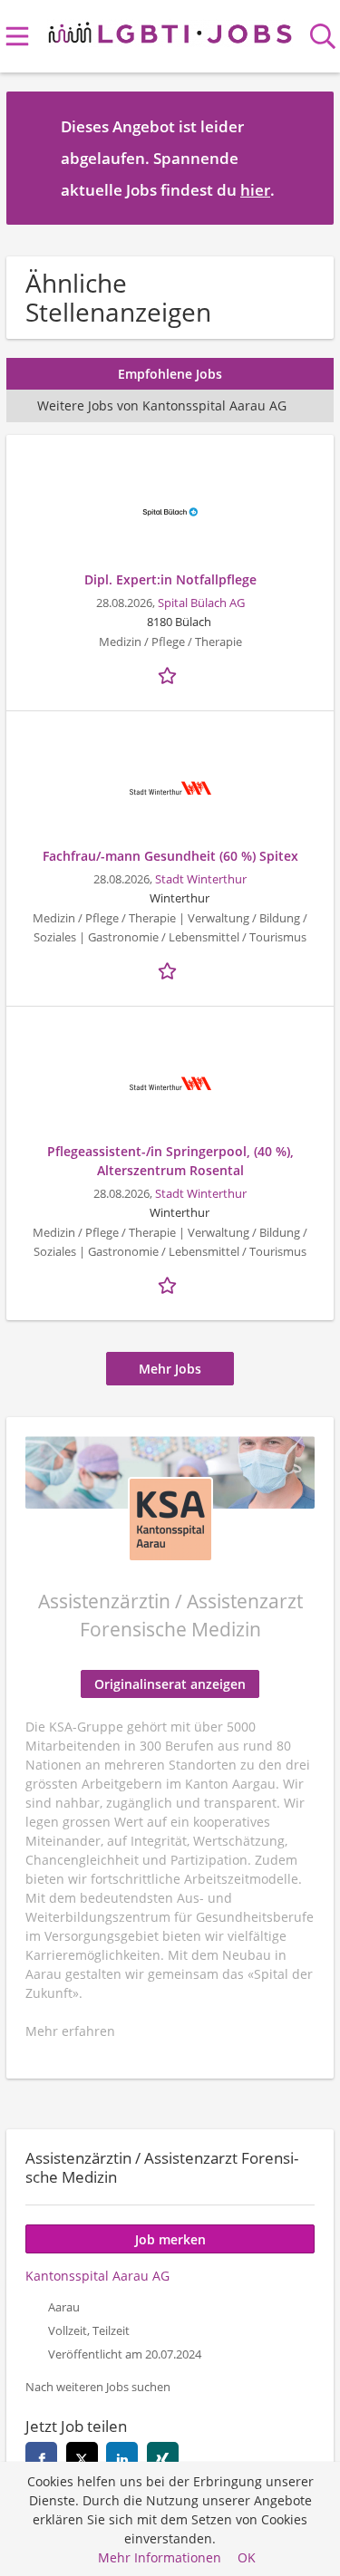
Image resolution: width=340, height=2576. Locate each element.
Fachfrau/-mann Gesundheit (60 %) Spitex (170, 856)
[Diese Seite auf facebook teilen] (41, 2458)
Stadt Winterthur (201, 879)
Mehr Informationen (160, 2557)
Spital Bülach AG (201, 603)
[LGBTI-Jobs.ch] (170, 29)
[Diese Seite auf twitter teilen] (82, 2458)
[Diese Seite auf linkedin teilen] (122, 2458)
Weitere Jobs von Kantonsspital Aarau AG (162, 405)
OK (247, 2557)
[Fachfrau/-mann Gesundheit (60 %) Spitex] (170, 788)
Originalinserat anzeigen (170, 1684)
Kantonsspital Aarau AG (97, 2276)
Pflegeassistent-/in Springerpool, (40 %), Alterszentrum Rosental (170, 1161)
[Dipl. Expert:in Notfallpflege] (170, 512)
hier (255, 190)
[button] (306, 158)
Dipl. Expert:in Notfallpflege (170, 579)
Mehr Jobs (170, 1369)
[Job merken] (170, 673)
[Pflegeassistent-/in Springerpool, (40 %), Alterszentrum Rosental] (170, 1084)
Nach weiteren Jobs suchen (98, 2387)
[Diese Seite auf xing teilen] (163, 2458)
